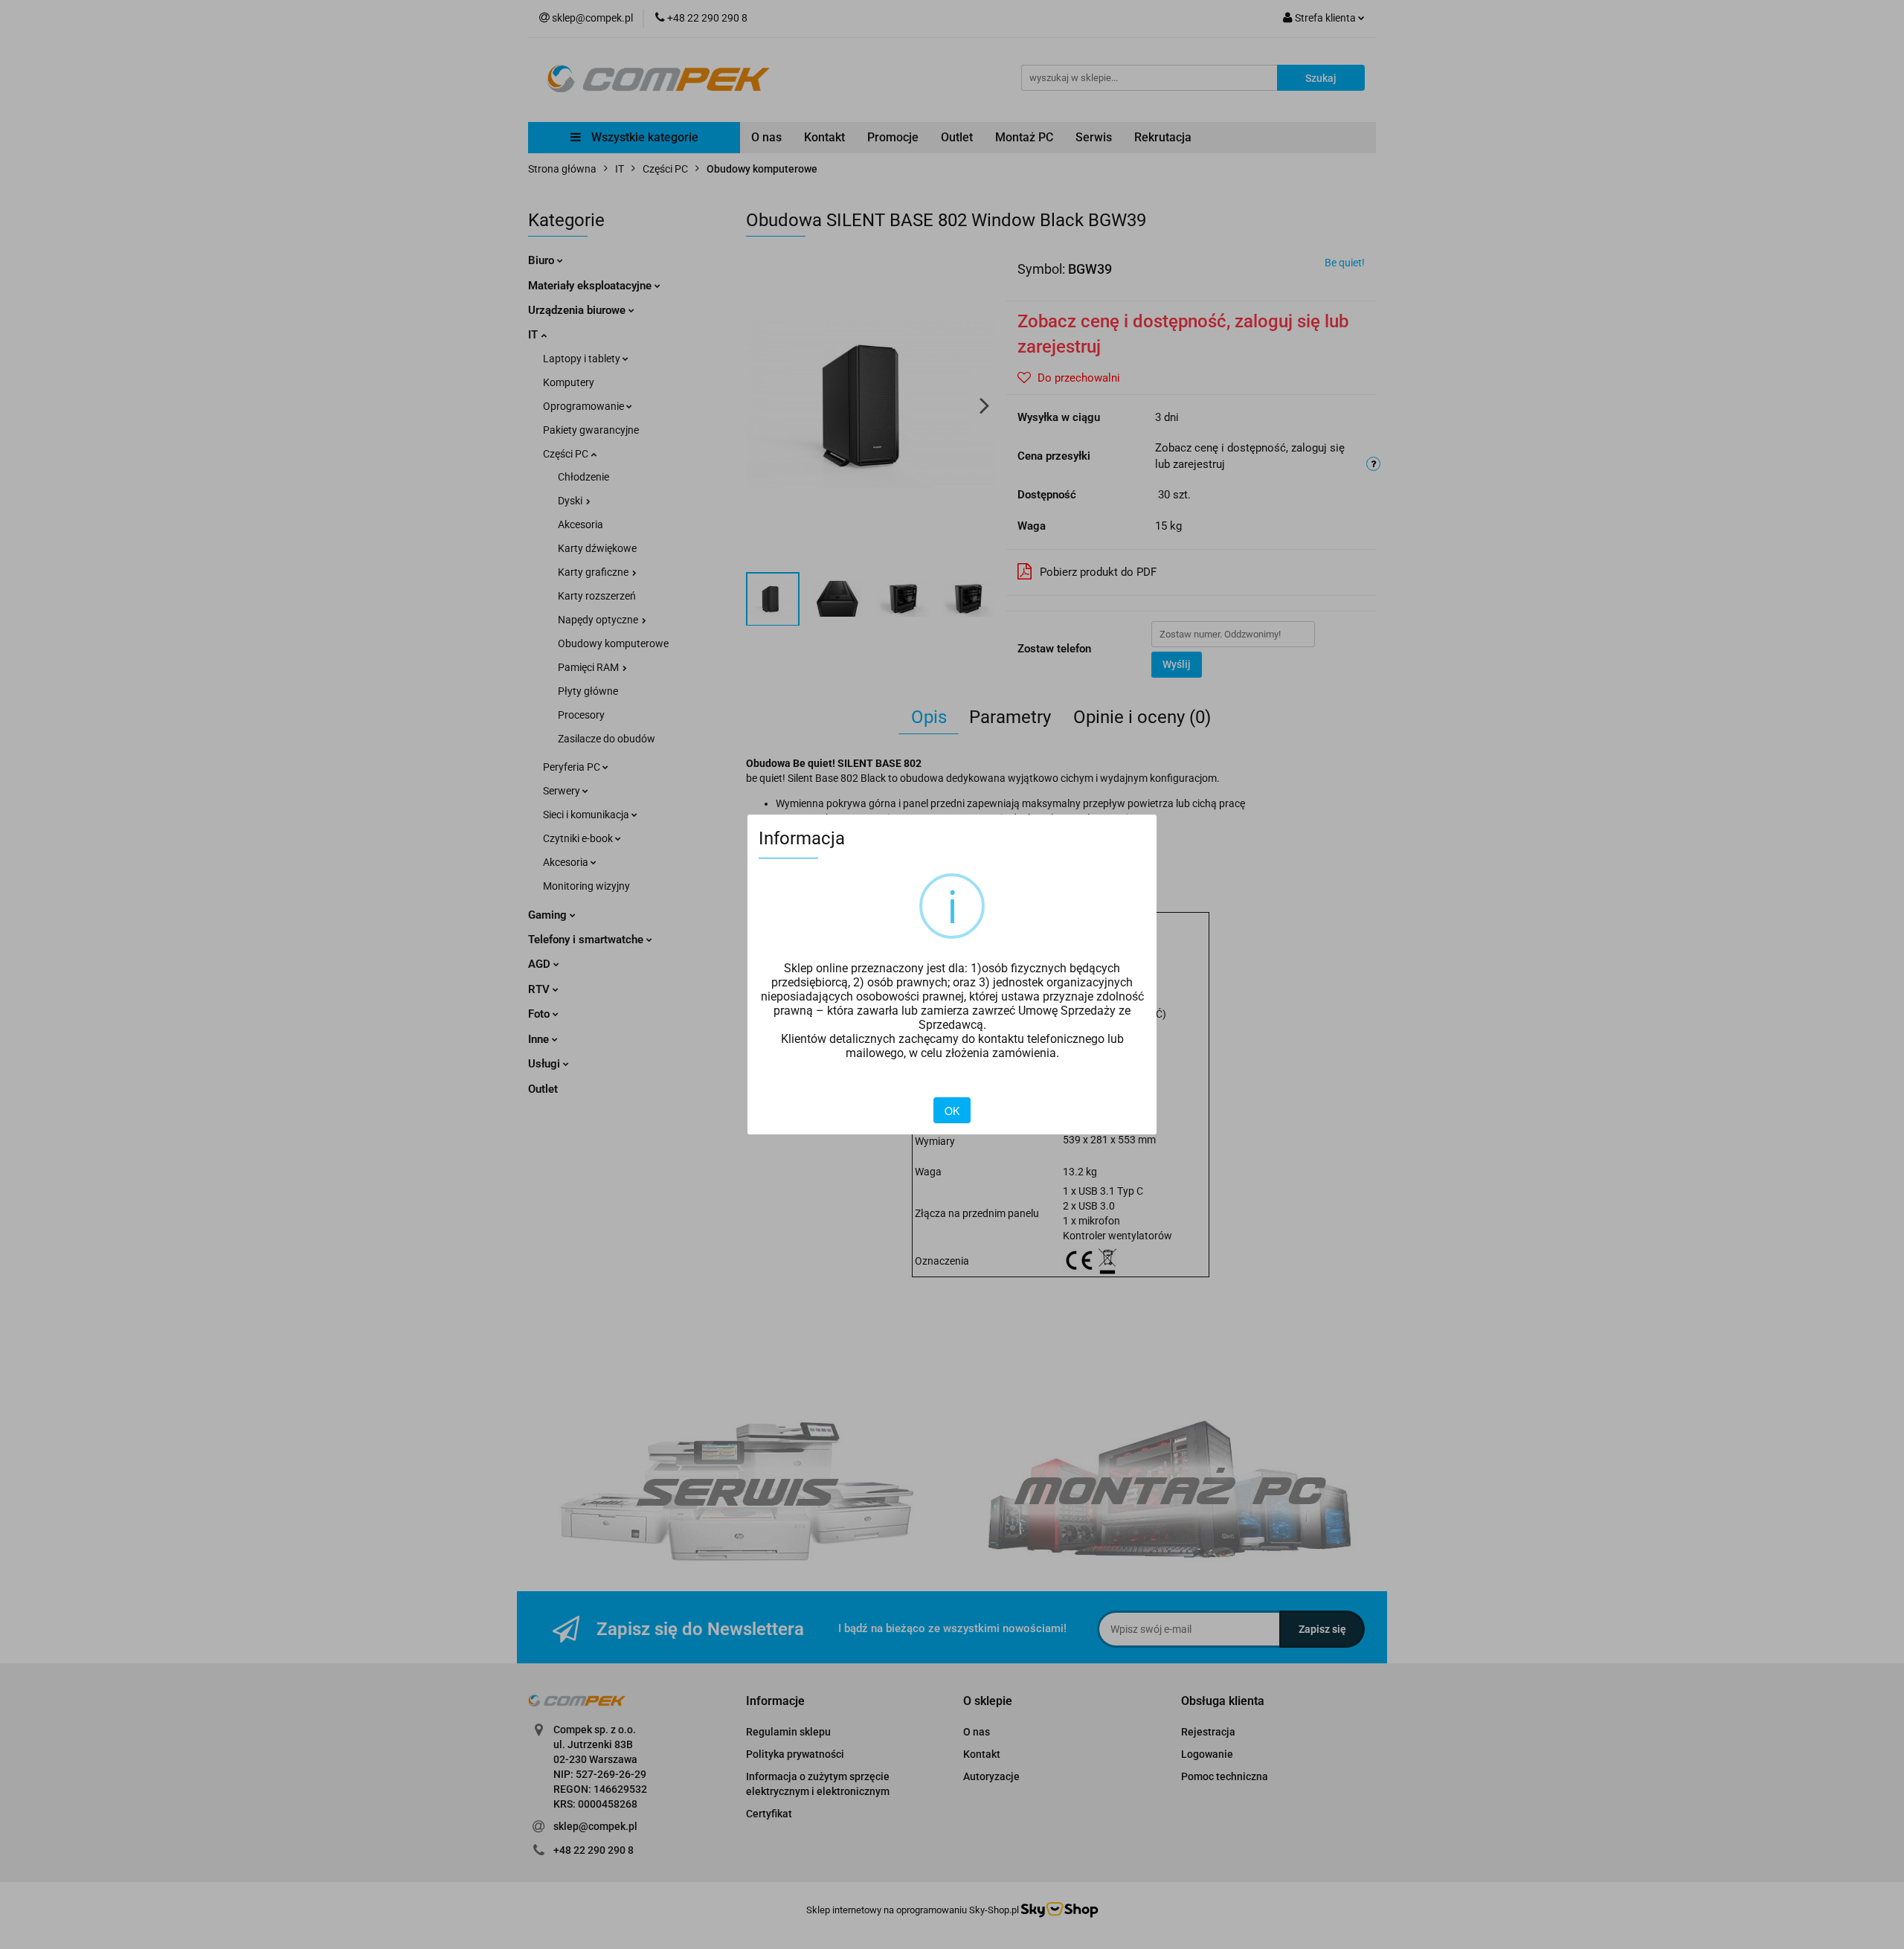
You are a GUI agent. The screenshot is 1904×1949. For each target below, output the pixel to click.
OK (952, 1111)
